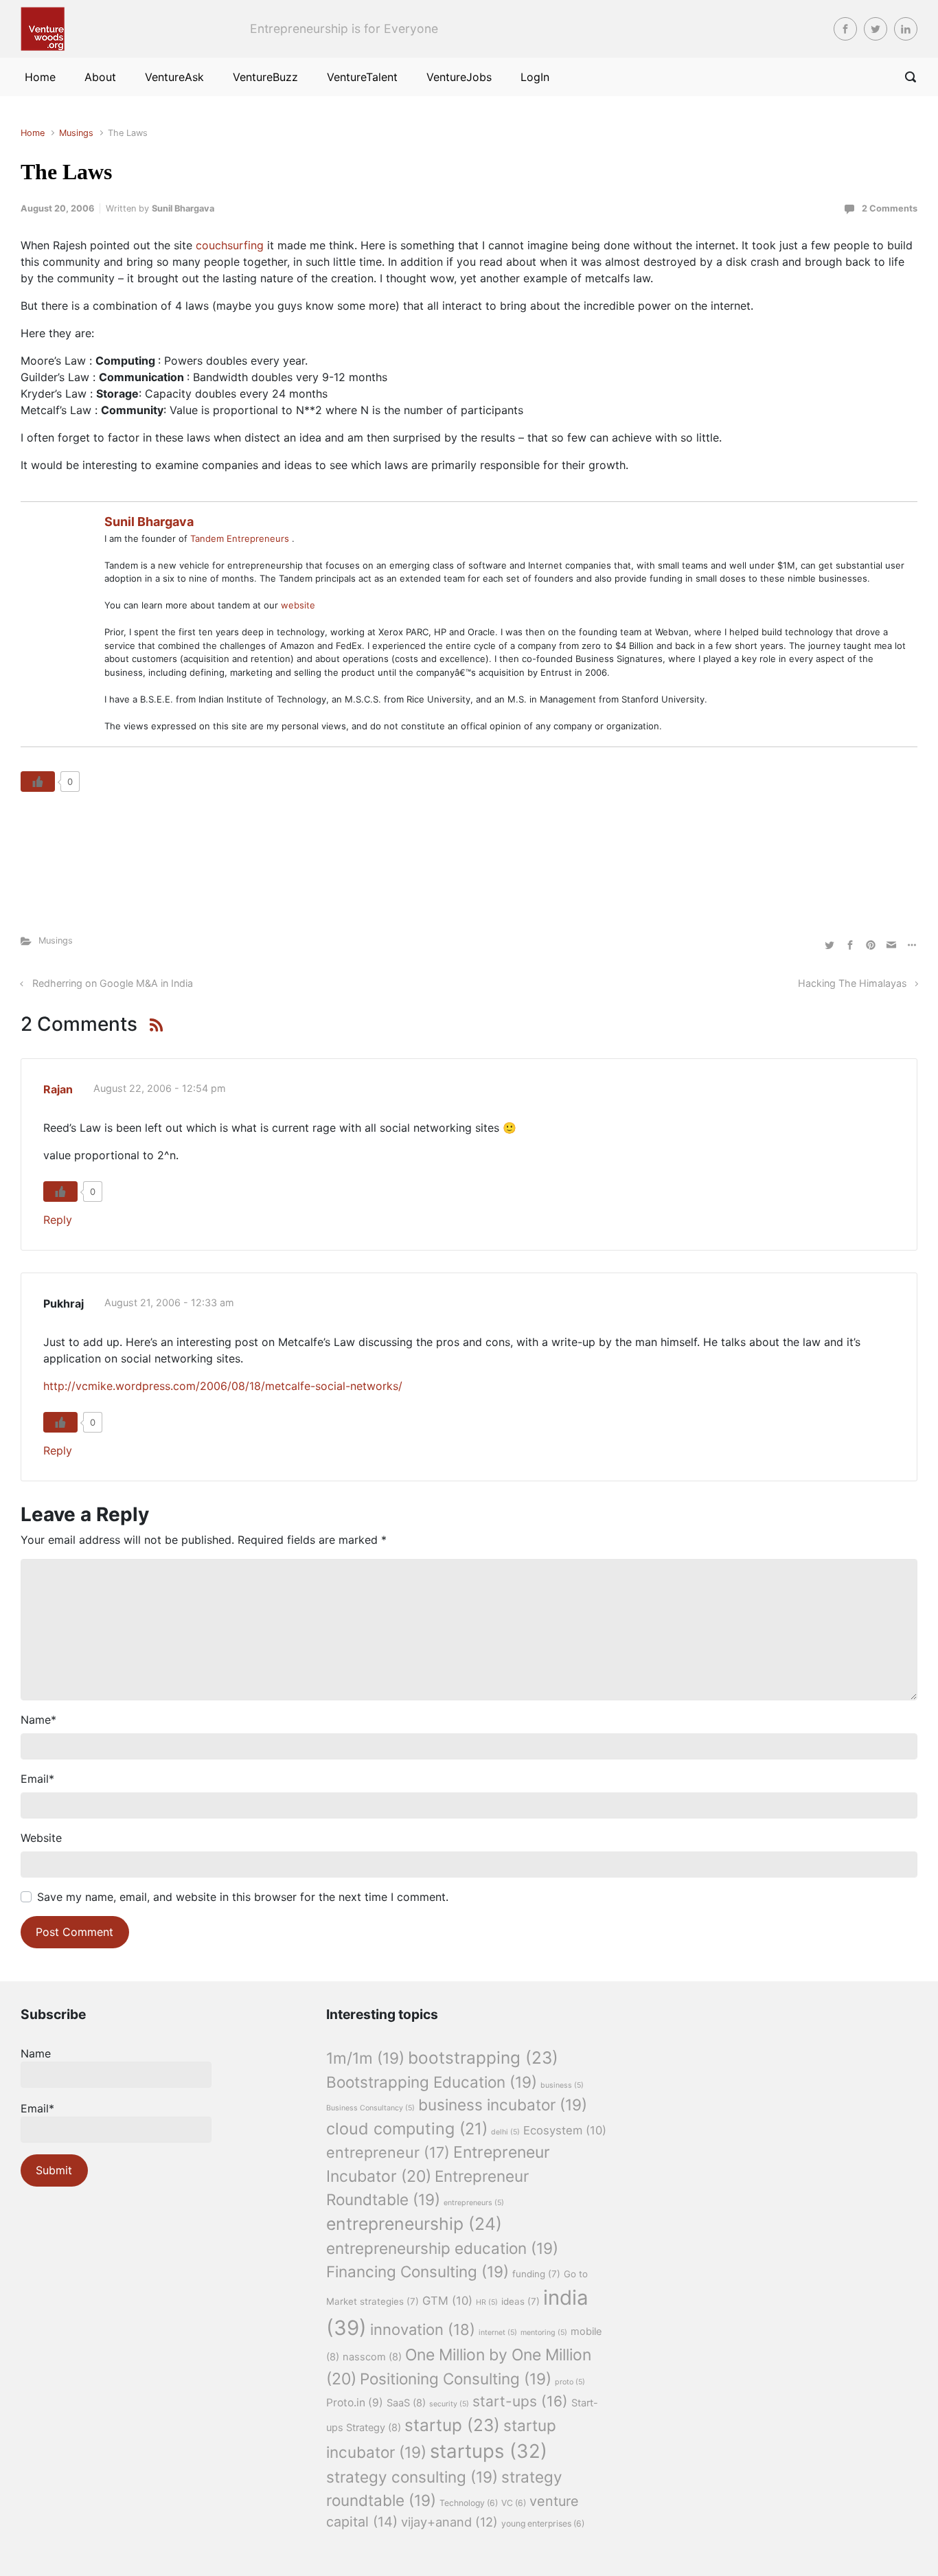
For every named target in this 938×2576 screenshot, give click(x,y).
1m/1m (365, 2058)
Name (38, 1720)
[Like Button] (38, 782)
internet (498, 2333)
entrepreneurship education (442, 2248)
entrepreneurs (474, 2203)
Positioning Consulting (456, 2379)
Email (37, 1779)
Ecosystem (565, 2130)
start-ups (520, 2401)
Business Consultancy (370, 2108)
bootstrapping (483, 2058)
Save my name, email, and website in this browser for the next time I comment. (243, 1897)
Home (33, 133)
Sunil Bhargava (183, 208)
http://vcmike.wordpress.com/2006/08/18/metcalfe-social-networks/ (223, 1386)
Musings (76, 133)
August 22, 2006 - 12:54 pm (160, 1088)
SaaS (406, 2403)
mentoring (544, 2333)
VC (514, 2503)
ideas (521, 2301)
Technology (469, 2503)
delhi (505, 2132)
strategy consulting (412, 2477)
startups (489, 2451)
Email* (37, 2108)
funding (536, 2274)
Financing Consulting (417, 2271)
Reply (58, 1220)
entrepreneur (388, 2152)
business (562, 2085)
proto (570, 2382)
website (298, 605)
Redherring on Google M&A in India (113, 983)
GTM (447, 2301)
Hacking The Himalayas (853, 983)
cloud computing (407, 2129)
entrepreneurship (414, 2224)
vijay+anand (449, 2522)
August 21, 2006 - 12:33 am (169, 1302)
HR (487, 2302)
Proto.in (355, 2403)
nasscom (372, 2357)
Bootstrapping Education (432, 2082)
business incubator (503, 2105)
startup (452, 2425)
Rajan (58, 1089)
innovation (423, 2329)
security (449, 2404)
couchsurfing (231, 245)
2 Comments (890, 208)
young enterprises (543, 2523)
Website (41, 1838)
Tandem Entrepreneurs (241, 538)
